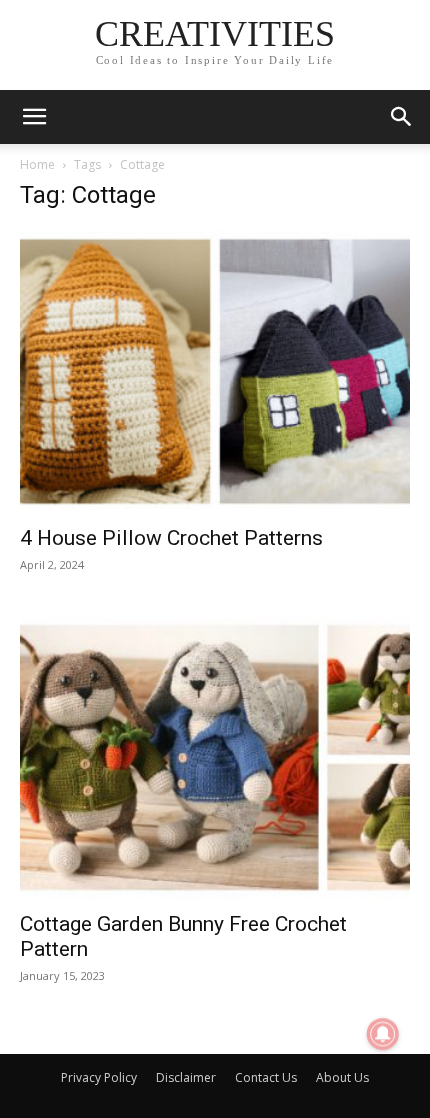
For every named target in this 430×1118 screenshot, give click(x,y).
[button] (34, 117)
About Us (342, 1077)
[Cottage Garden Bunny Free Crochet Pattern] (215, 757)
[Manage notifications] (383, 1034)
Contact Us (266, 1077)
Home (37, 164)
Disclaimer (186, 1077)
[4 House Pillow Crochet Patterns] (215, 371)
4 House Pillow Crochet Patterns (171, 538)
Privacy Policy (99, 1077)
